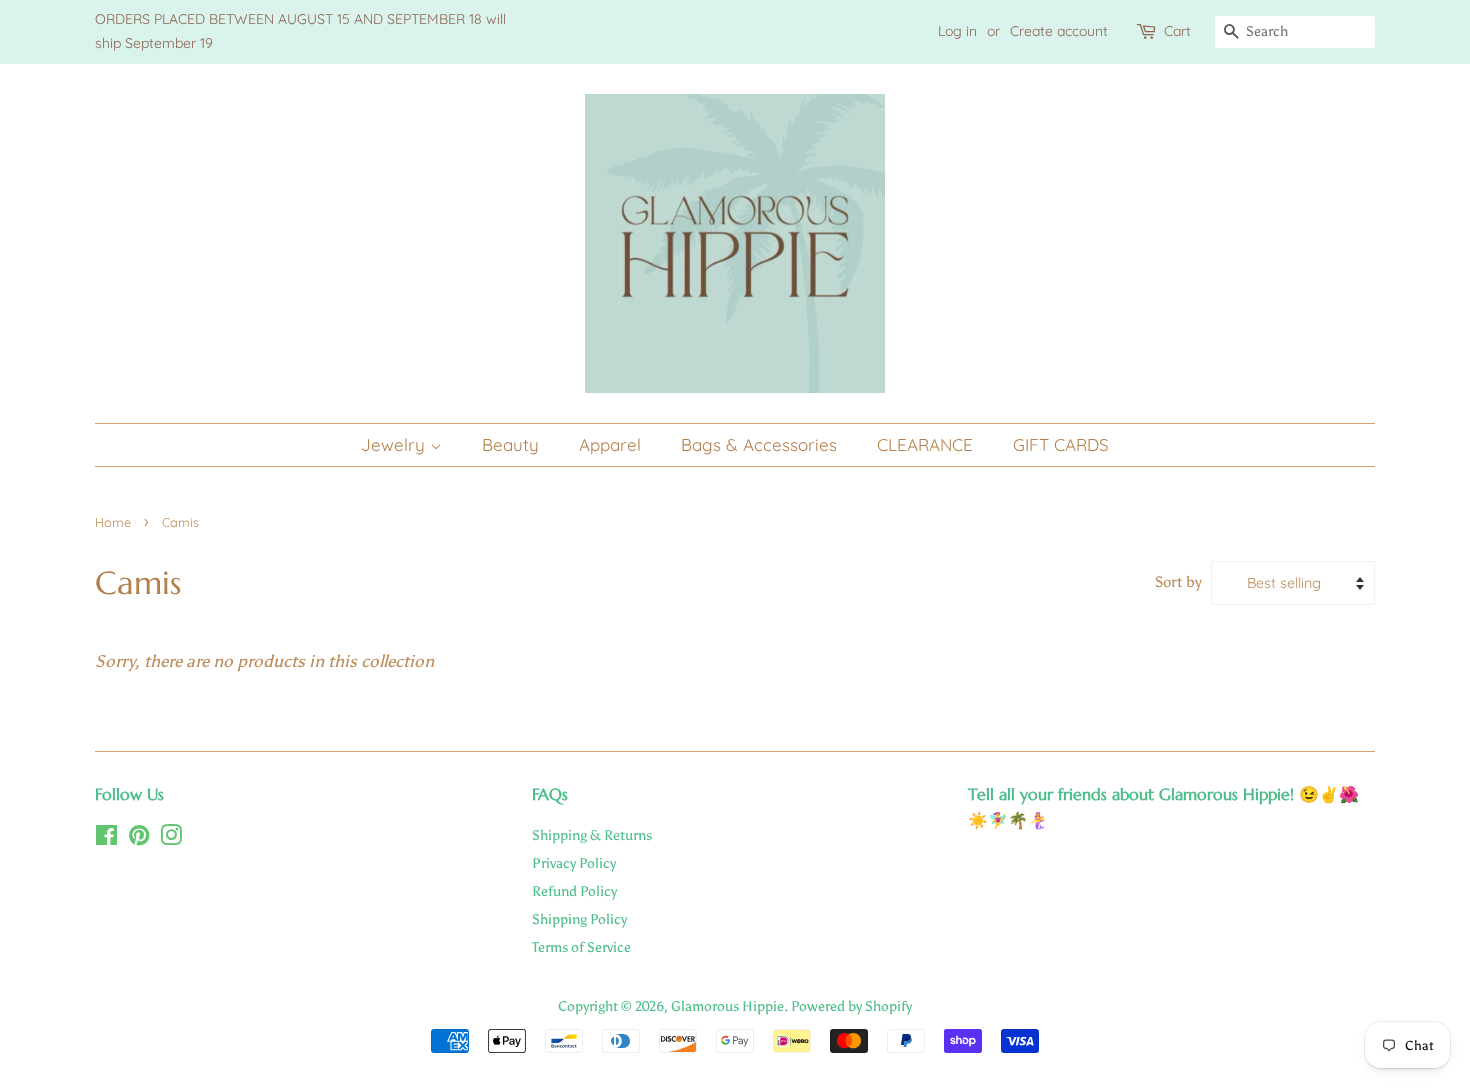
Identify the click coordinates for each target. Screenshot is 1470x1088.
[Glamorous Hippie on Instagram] (171, 839)
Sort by (1178, 581)
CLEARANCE (925, 444)
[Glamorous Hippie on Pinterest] (139, 839)
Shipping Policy (579, 919)
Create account (1059, 31)
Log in (957, 31)
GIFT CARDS (1061, 444)
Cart (1177, 31)
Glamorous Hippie (727, 1006)
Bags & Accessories (759, 444)
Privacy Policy (574, 863)
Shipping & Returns (592, 835)
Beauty (510, 444)
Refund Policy (574, 891)
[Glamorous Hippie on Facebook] (106, 839)
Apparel (610, 444)
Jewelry (395, 444)
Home (113, 522)
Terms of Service (581, 947)
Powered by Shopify (851, 1006)
